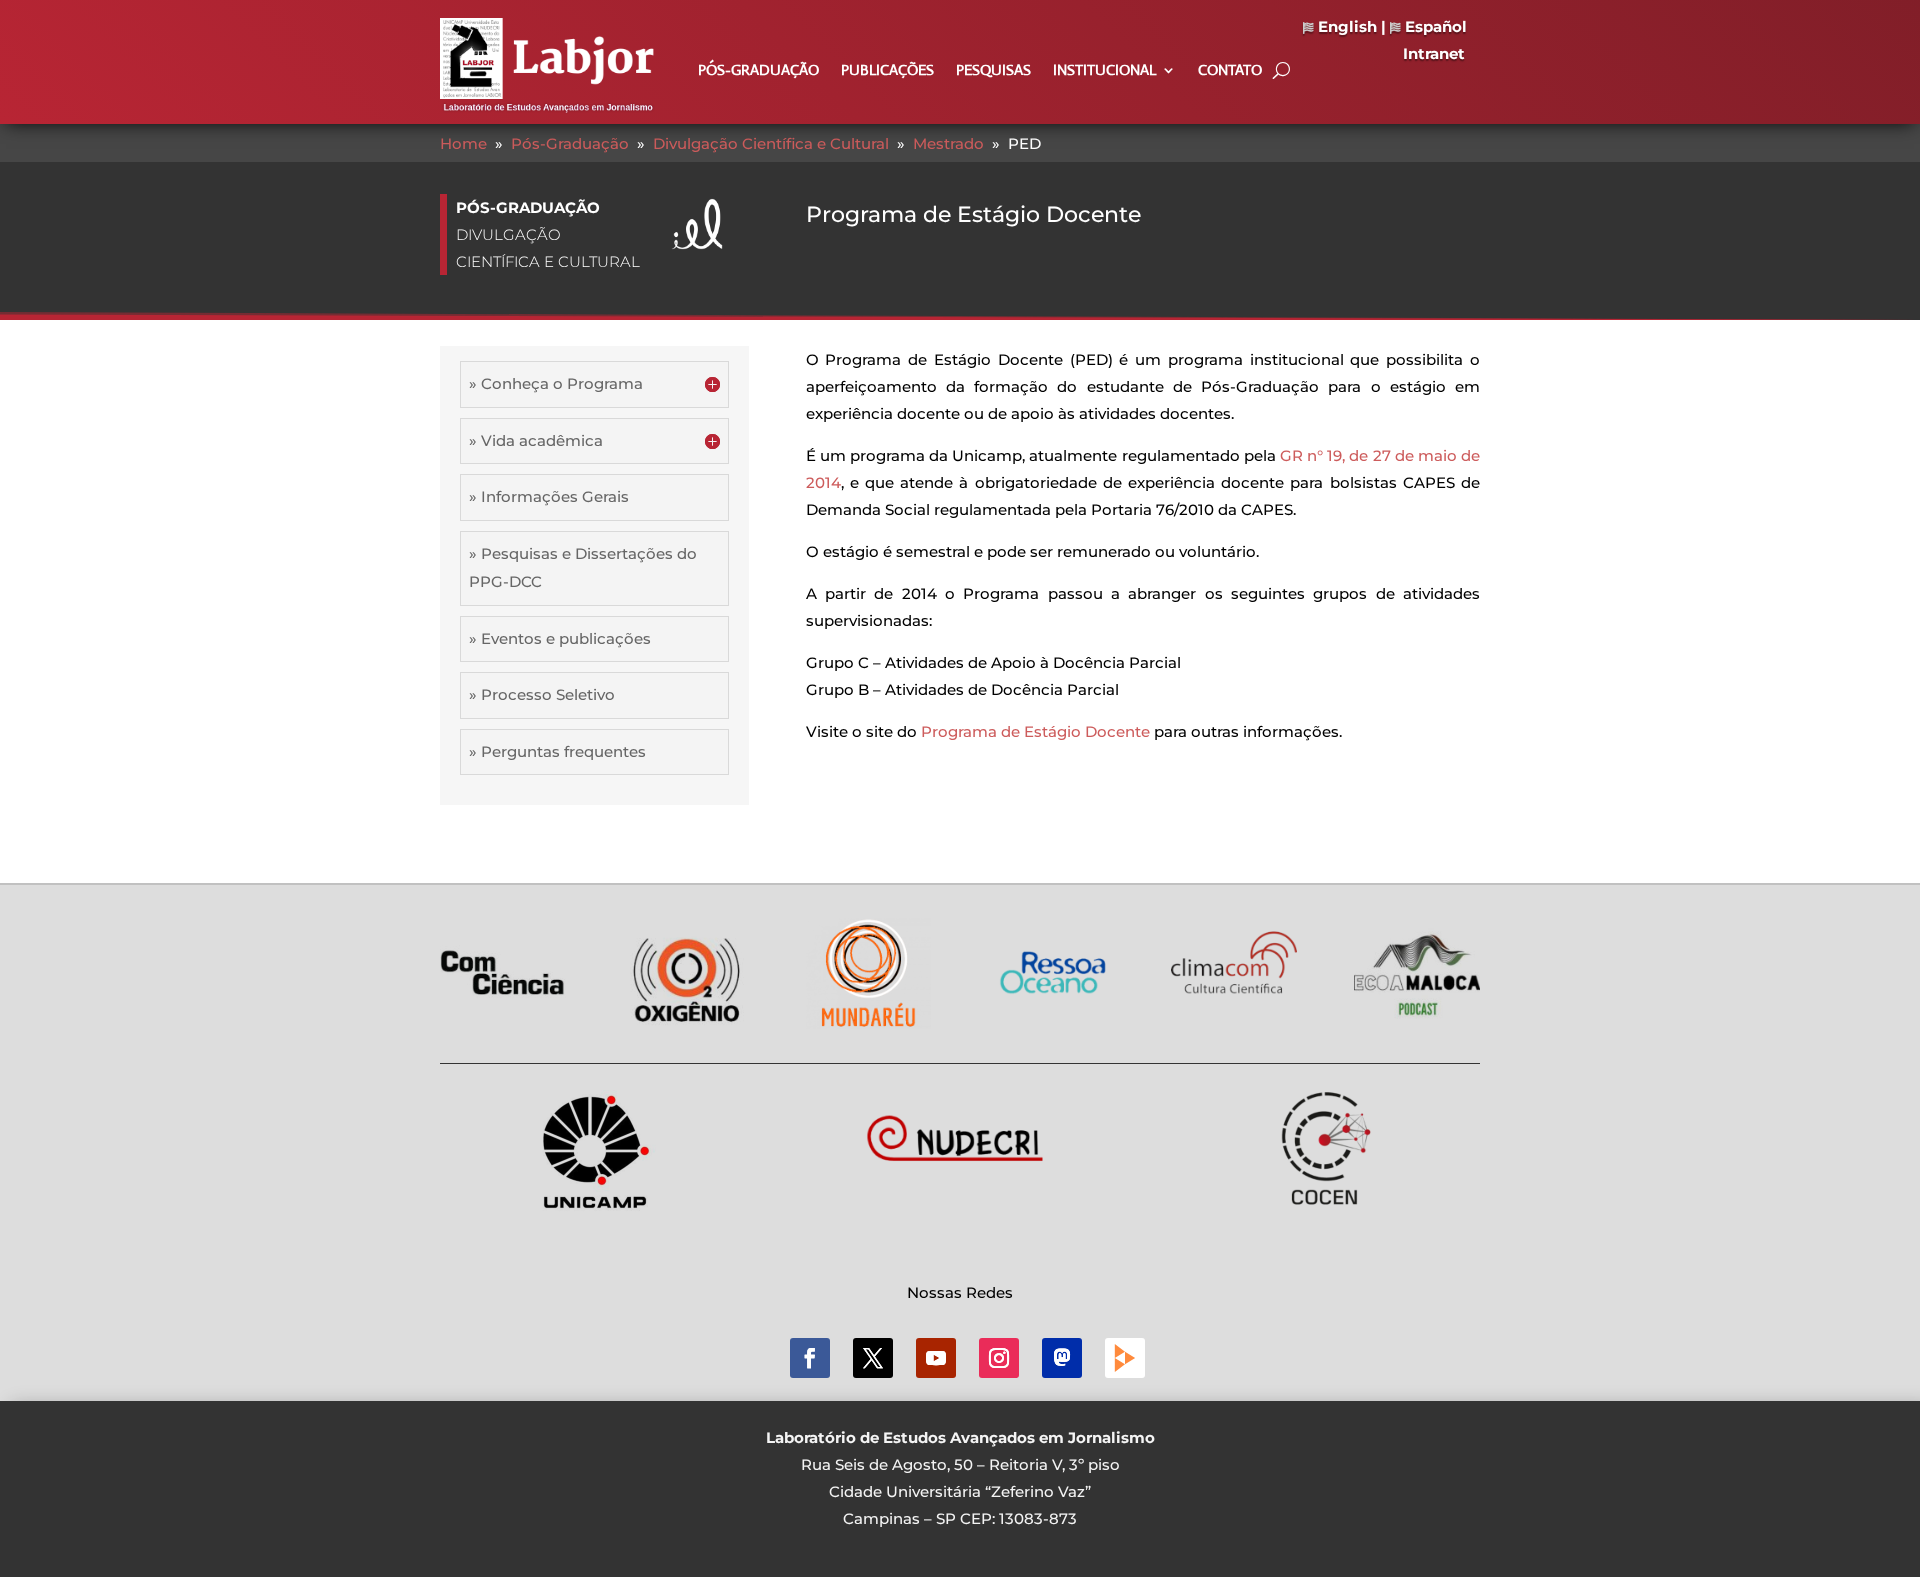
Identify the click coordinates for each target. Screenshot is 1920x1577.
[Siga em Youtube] (936, 1358)
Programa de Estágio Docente (1035, 731)
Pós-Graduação (758, 71)
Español (1434, 26)
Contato (1230, 71)
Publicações (887, 71)
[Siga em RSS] (1125, 1358)
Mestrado (948, 143)
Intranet (1434, 53)
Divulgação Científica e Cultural (771, 143)
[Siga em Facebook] (810, 1358)
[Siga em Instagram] (999, 1358)
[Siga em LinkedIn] (1062, 1358)
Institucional (1104, 71)
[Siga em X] (873, 1358)
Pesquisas (993, 71)
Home (463, 143)
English (1345, 26)
